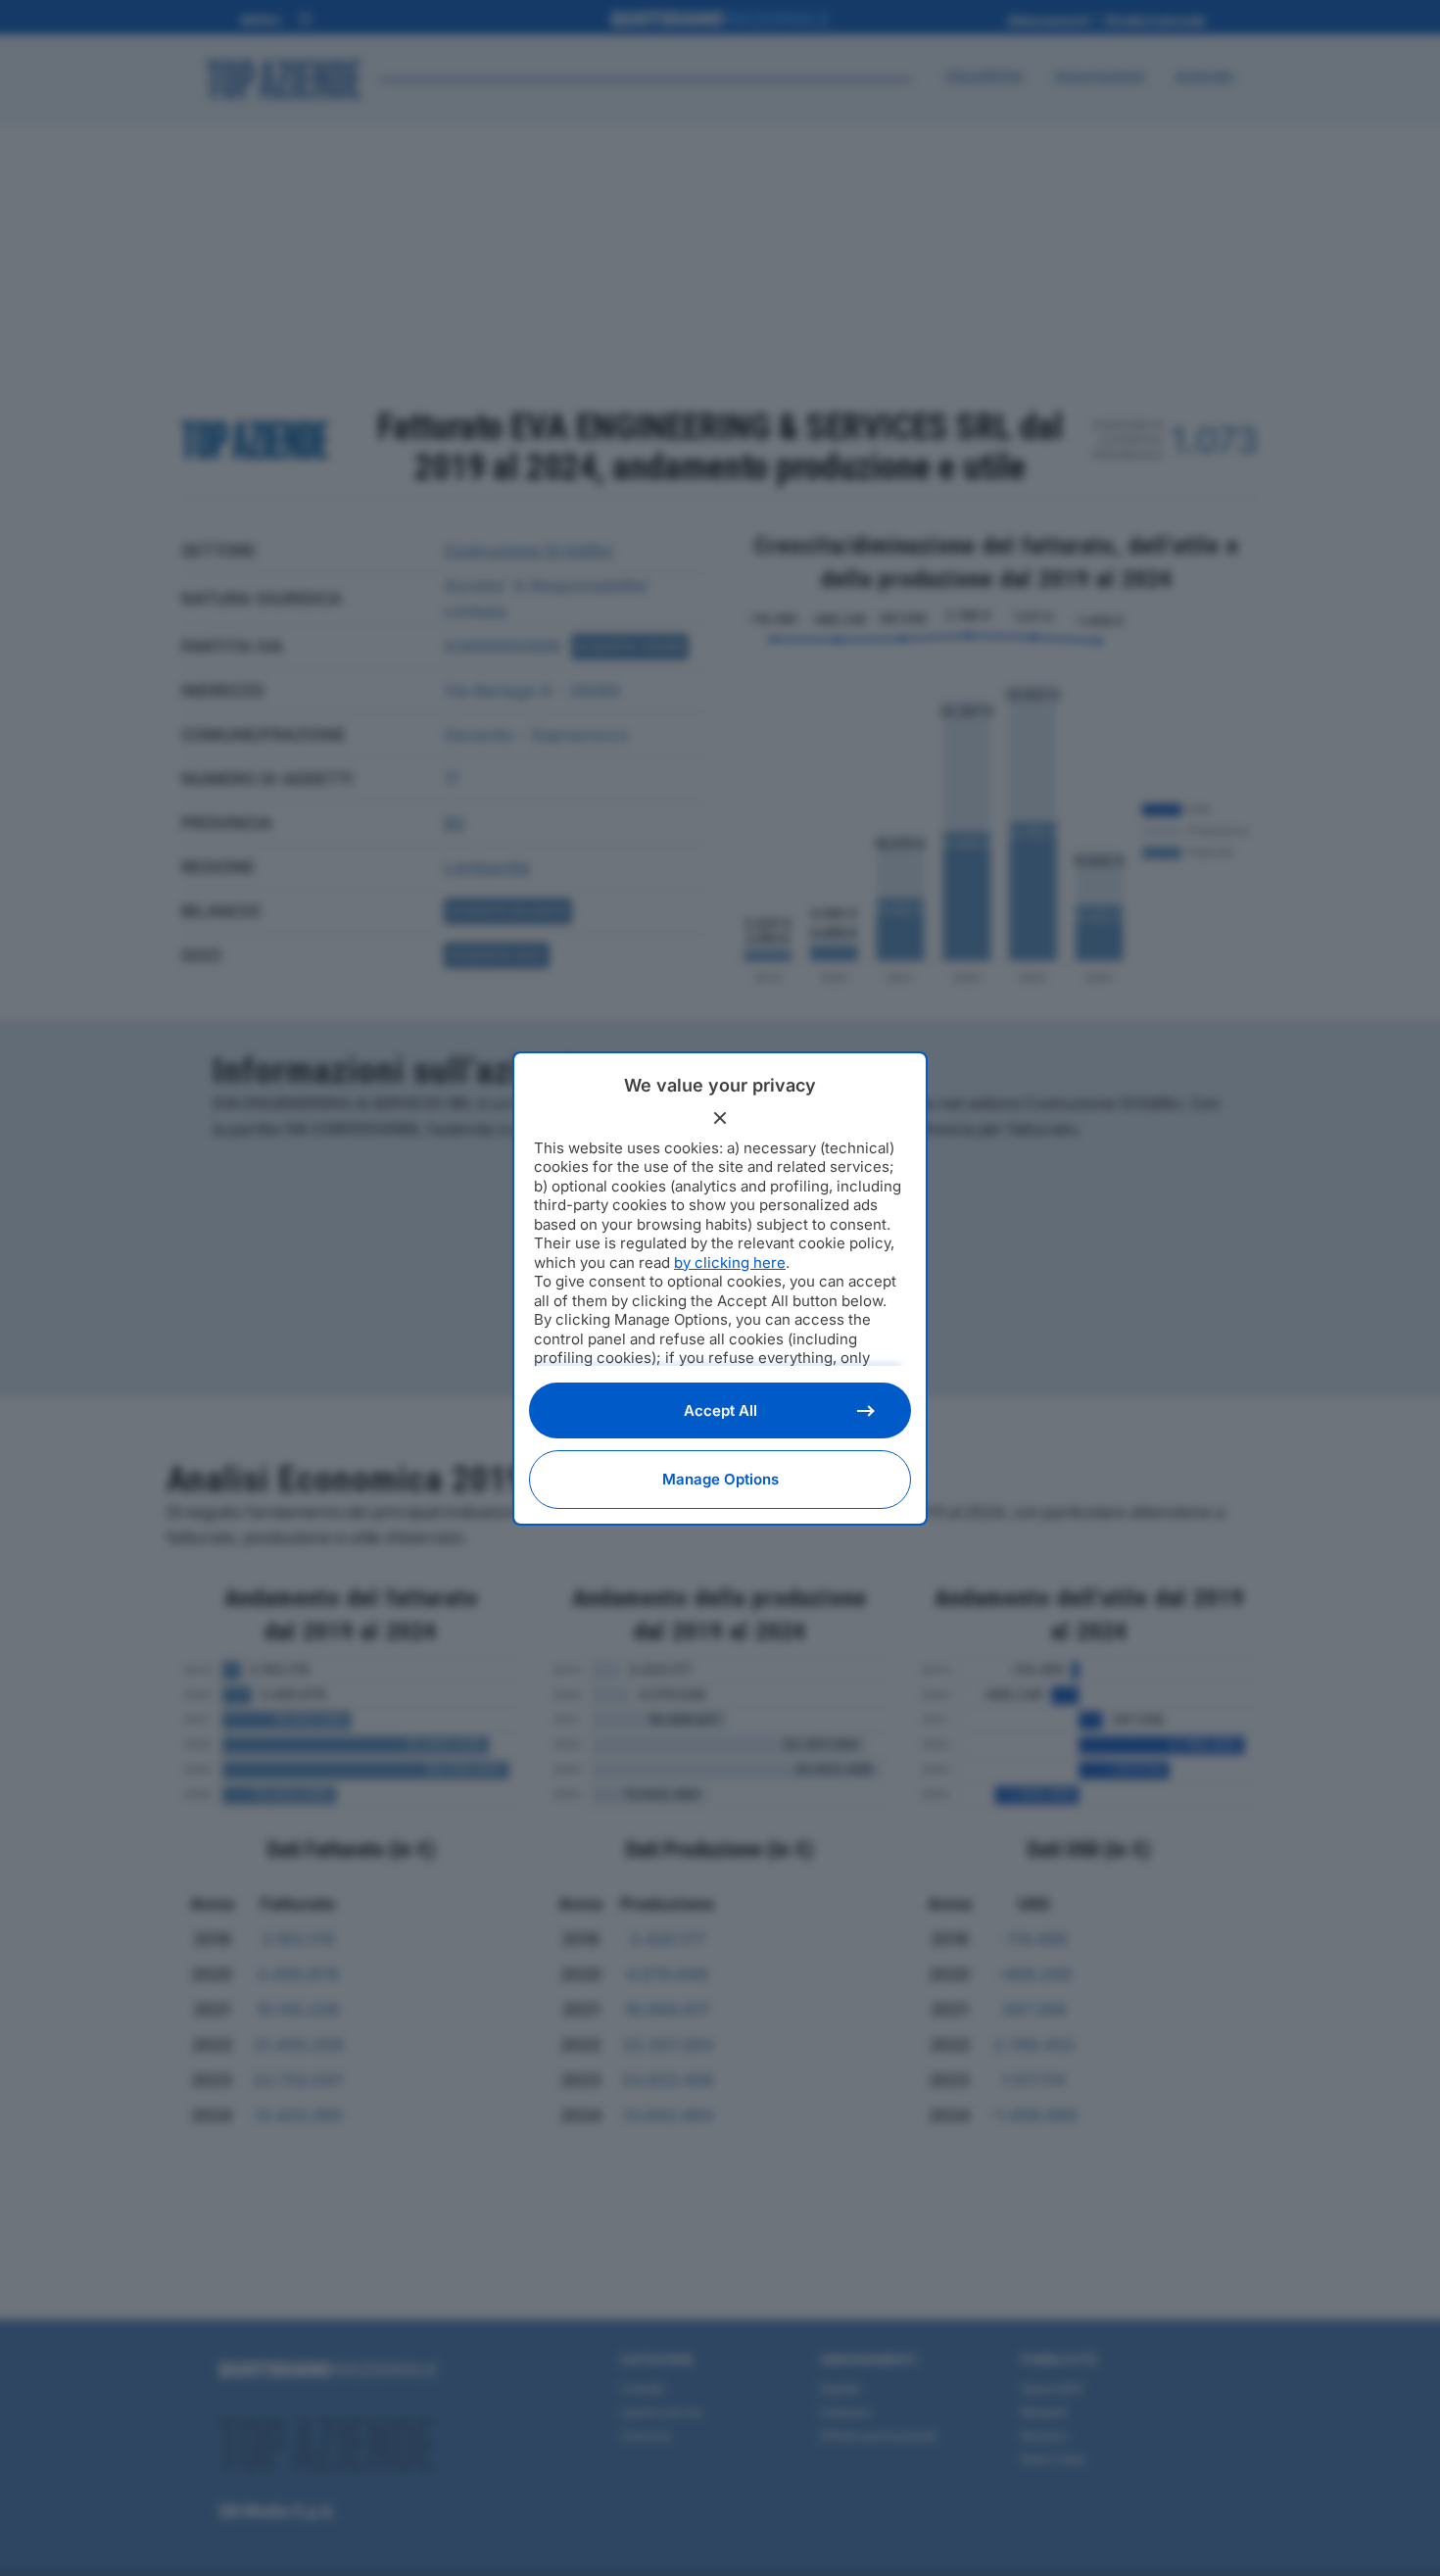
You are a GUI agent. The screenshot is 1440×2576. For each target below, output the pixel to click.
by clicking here (730, 1263)
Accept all (720, 1410)
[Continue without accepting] (720, 1118)
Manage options (720, 1479)
